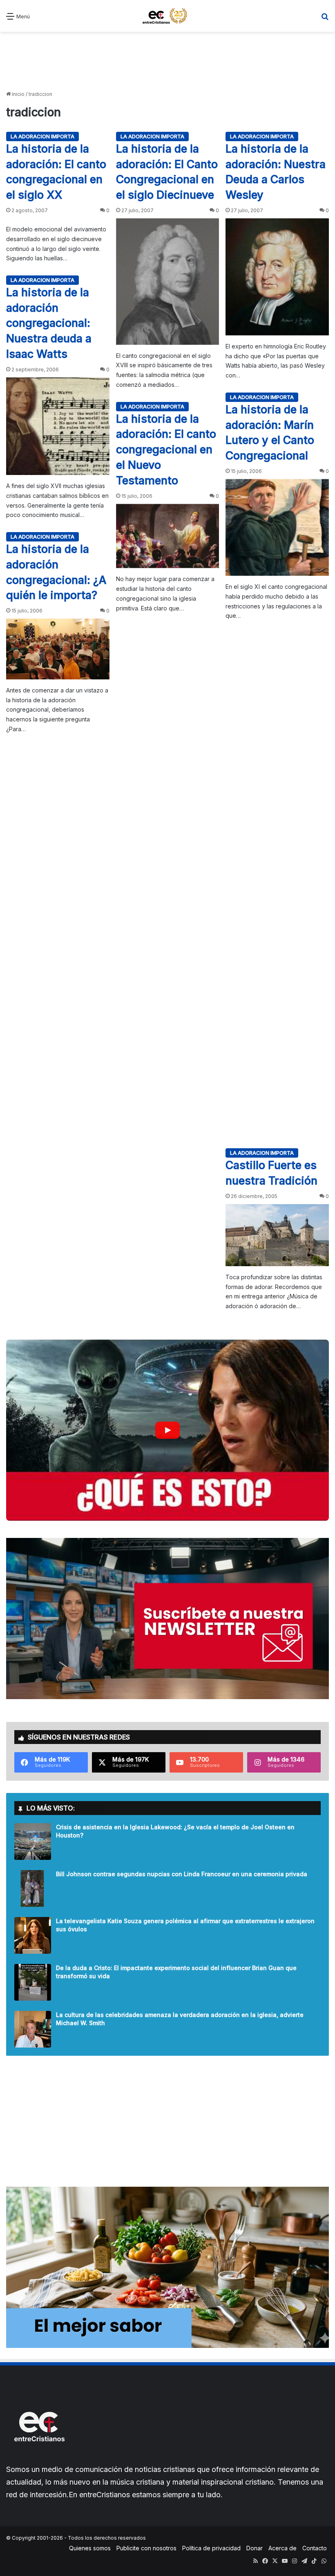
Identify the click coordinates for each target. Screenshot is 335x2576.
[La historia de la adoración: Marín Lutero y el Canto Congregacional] (277, 527)
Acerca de (283, 2548)
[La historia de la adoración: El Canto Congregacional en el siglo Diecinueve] (168, 282)
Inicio (18, 94)
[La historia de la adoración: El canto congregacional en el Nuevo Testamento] (168, 536)
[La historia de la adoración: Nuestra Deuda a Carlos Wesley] (277, 277)
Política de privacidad (211, 2548)
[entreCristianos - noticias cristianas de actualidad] (167, 16)
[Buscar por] (325, 19)
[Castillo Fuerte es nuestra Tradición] (277, 1235)
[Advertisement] (167, 60)
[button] (167, 1430)
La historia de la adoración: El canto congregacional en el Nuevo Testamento (166, 450)
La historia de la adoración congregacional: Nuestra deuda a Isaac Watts (49, 323)
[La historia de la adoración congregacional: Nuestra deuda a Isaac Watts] (58, 426)
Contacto (315, 2548)
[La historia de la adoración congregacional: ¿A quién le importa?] (58, 649)
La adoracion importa (42, 136)
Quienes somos (90, 2548)
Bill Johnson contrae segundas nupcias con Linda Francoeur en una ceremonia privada (182, 1874)
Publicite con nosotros (146, 2548)
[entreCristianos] (39, 2459)
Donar (255, 2548)
